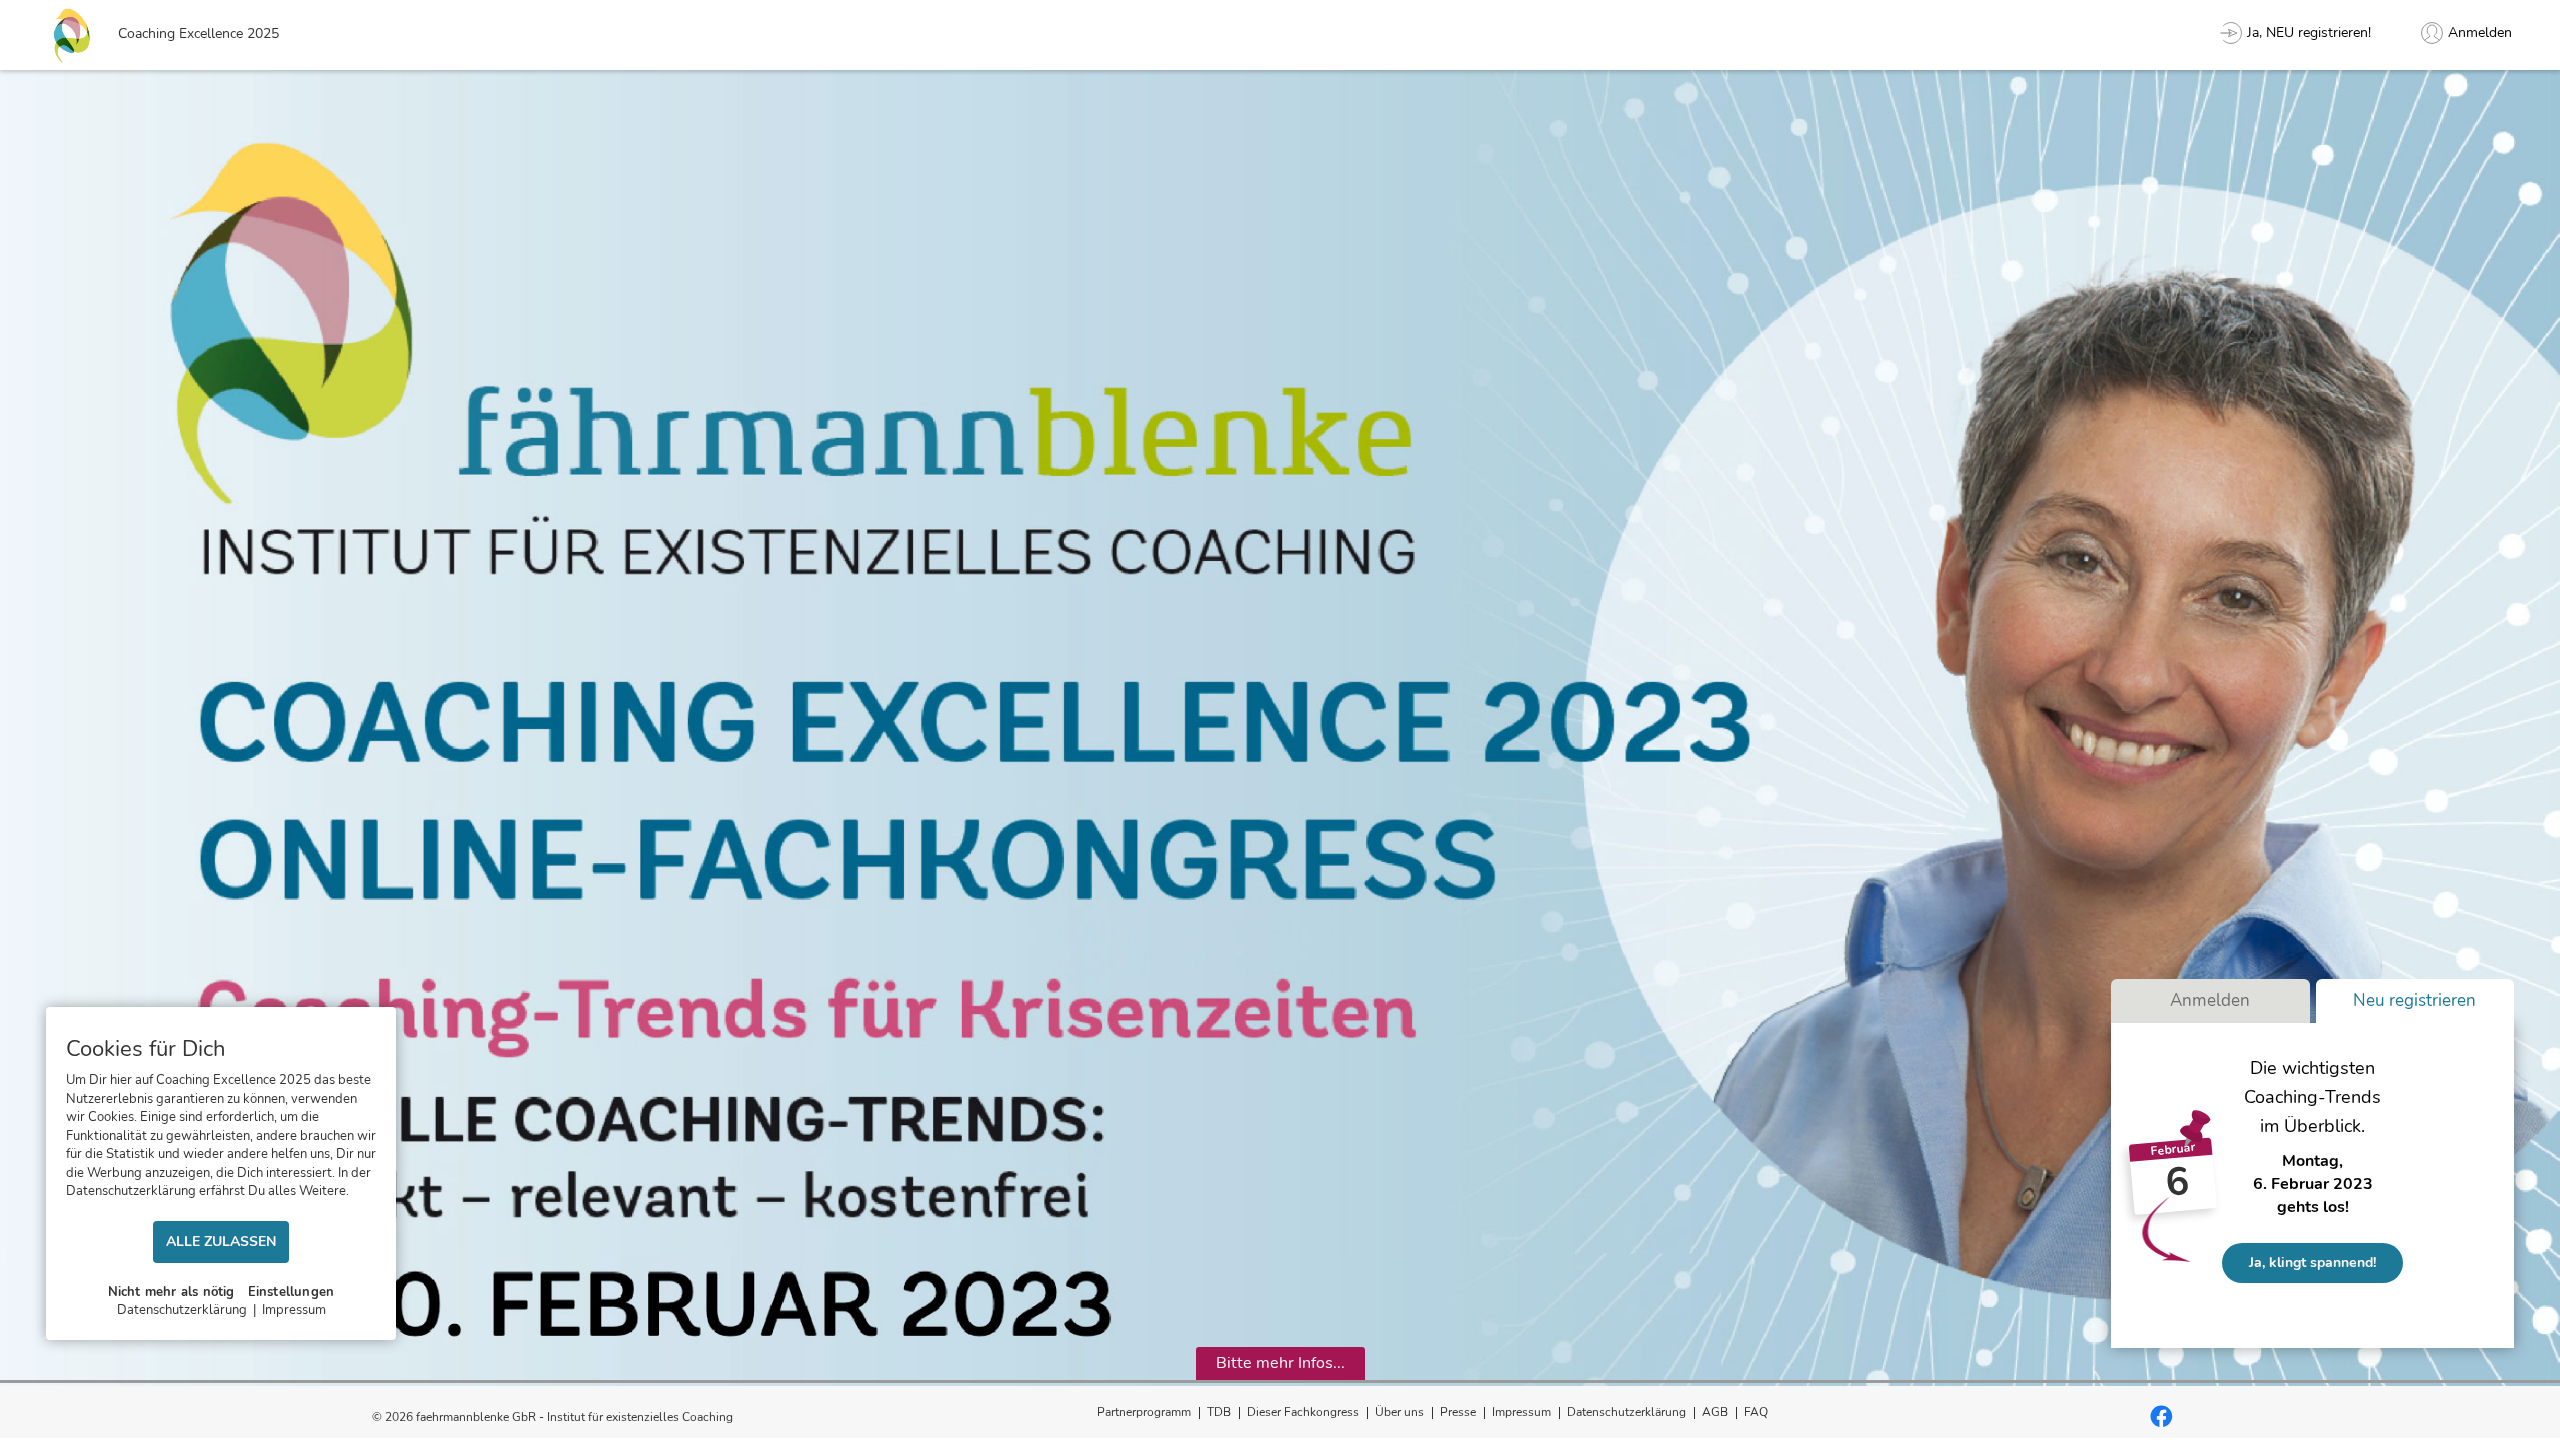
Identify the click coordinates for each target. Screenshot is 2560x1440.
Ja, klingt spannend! (2312, 1262)
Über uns (1399, 1412)
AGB (1715, 1412)
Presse (1458, 1412)
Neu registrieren (2414, 1000)
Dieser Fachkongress (1303, 1412)
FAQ (1756, 1412)
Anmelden (2210, 1000)
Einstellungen (291, 1292)
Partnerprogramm (1144, 1412)
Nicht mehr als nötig (171, 1292)
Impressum (1521, 1412)
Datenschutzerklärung (1626, 1412)
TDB (1219, 1412)
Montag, (2312, 1161)
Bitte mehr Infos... (1280, 1363)
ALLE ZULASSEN (221, 1241)
